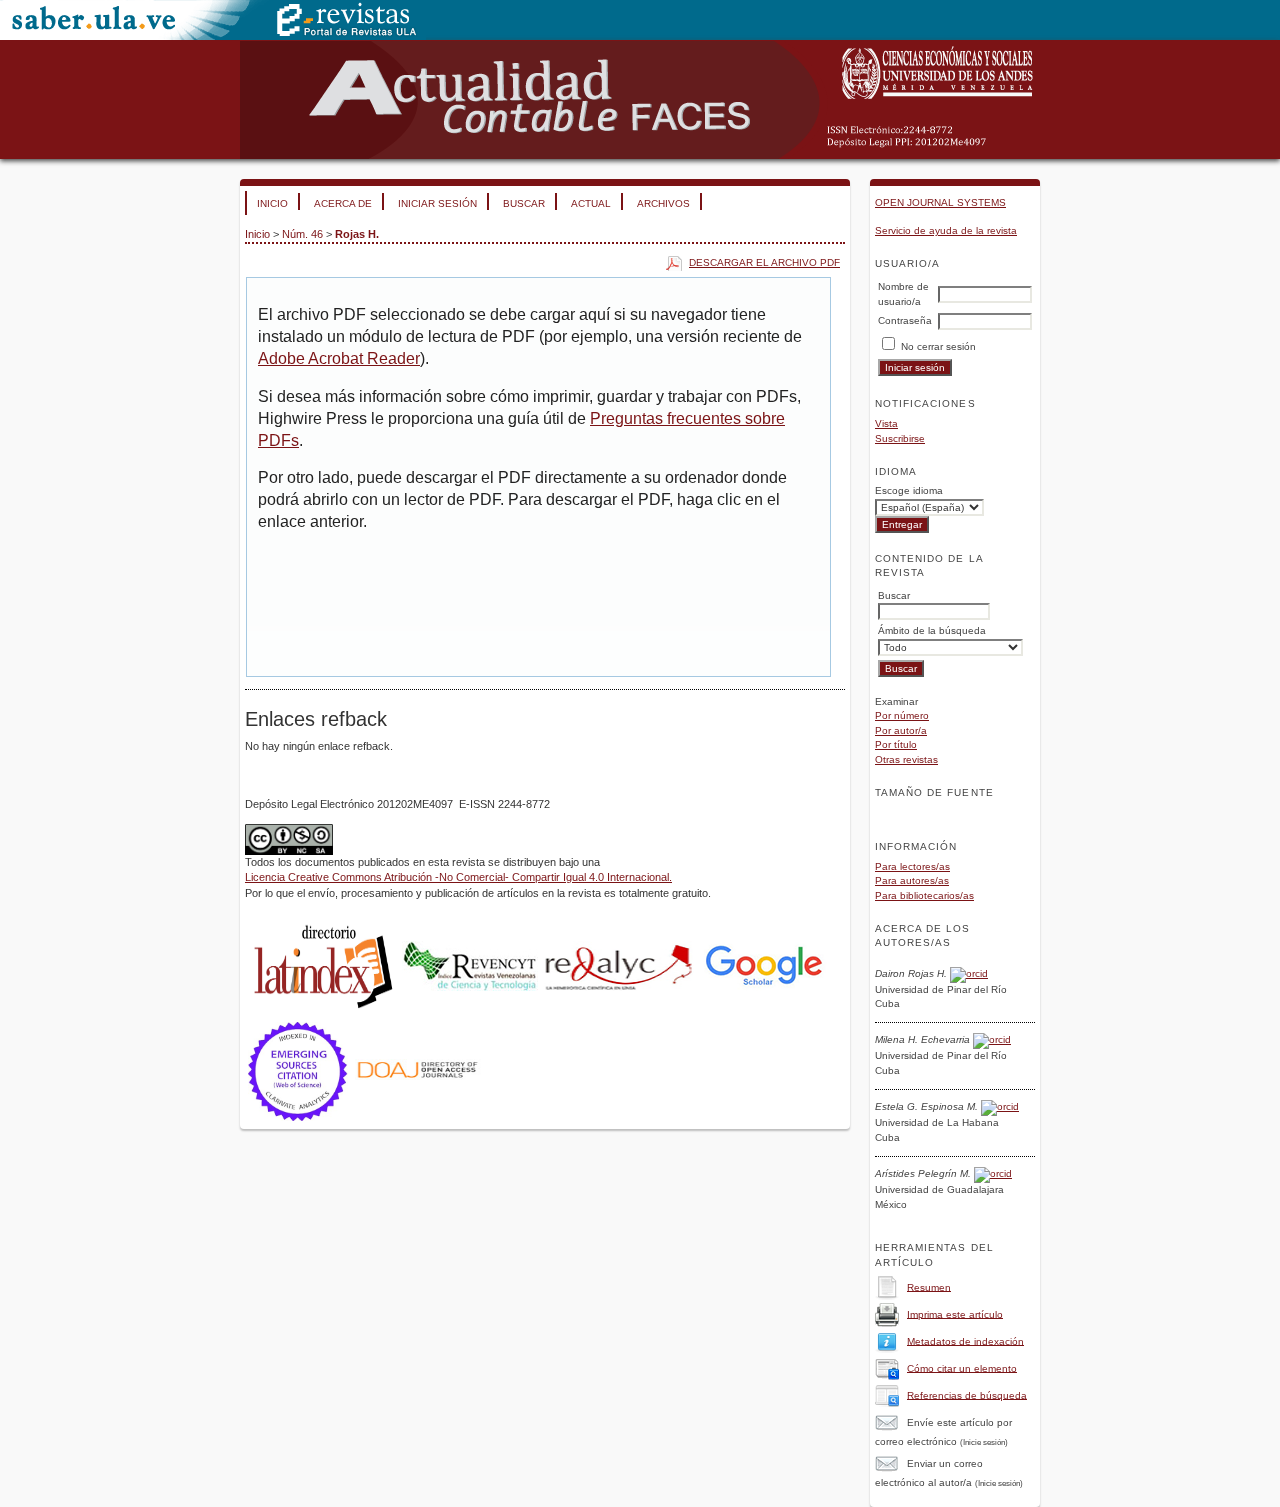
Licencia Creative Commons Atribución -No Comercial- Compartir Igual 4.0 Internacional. (458, 877)
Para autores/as (912, 880)
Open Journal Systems (940, 202)
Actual (591, 203)
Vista (886, 423)
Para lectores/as (912, 866)
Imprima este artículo (955, 1313)
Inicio (272, 203)
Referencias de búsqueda (967, 1394)
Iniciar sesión (437, 203)
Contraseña (905, 320)
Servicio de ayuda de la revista (946, 230)
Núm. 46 (302, 234)
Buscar (524, 203)
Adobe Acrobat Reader (339, 358)
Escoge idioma (909, 490)
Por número (902, 715)
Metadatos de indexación (965, 1340)
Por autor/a (901, 730)
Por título (896, 744)
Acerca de (343, 203)
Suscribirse (900, 438)
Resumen (929, 1286)
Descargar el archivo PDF (764, 262)
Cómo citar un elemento (962, 1367)
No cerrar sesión (938, 346)
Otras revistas (906, 759)
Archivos (663, 203)
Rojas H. (357, 234)
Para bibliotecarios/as (924, 895)
